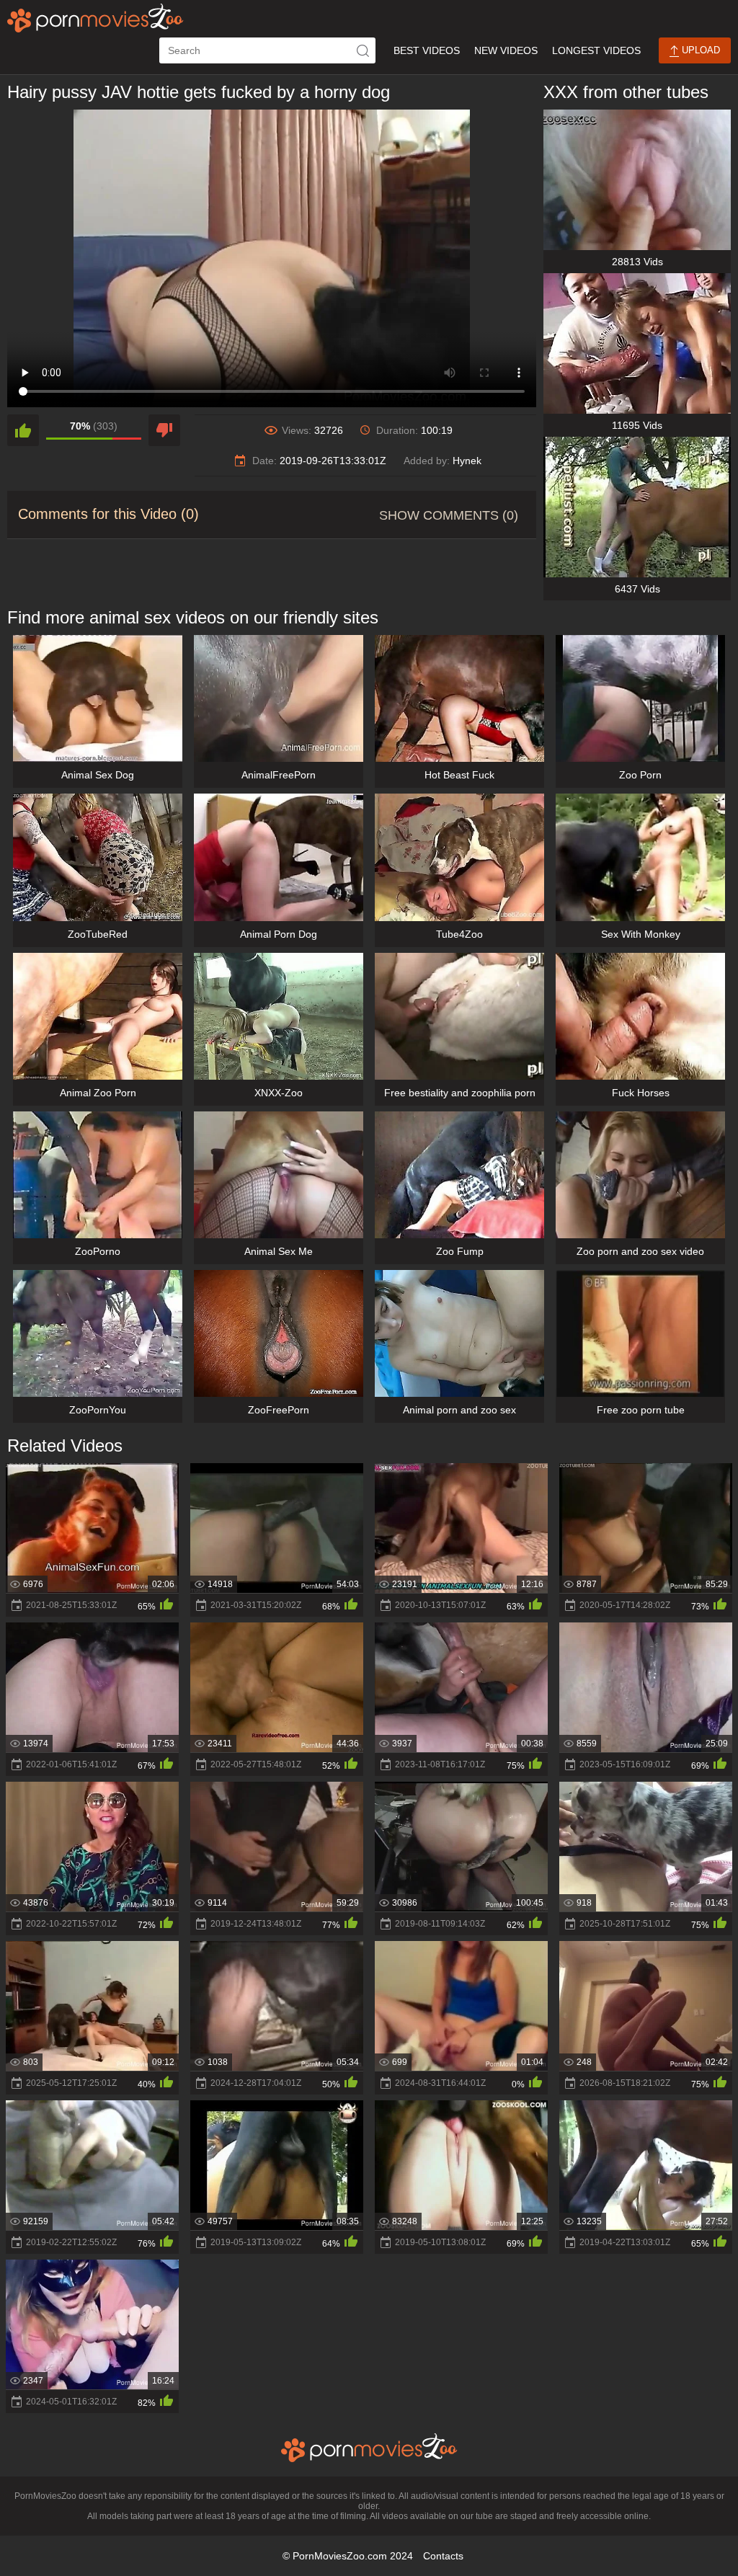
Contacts (443, 2556)
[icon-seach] (363, 50)
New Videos (506, 50)
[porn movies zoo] (95, 18)
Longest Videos (596, 50)
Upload (699, 50)
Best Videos (427, 50)
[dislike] (164, 430)
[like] (23, 430)
